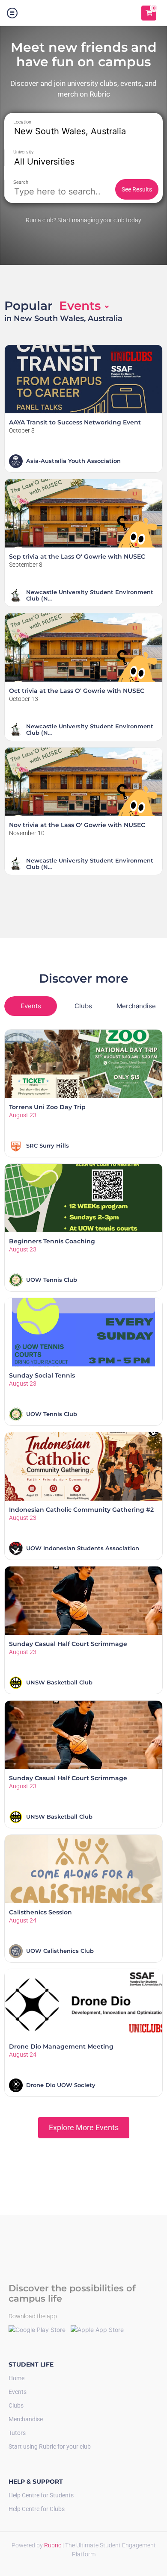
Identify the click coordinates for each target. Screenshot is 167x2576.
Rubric (53, 2545)
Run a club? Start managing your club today (83, 220)
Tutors (17, 2433)
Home (16, 2378)
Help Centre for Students (41, 2495)
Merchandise (26, 2419)
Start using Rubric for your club (50, 2446)
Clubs (16, 2405)
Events (18, 2392)
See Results (137, 189)
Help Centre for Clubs (37, 2509)
